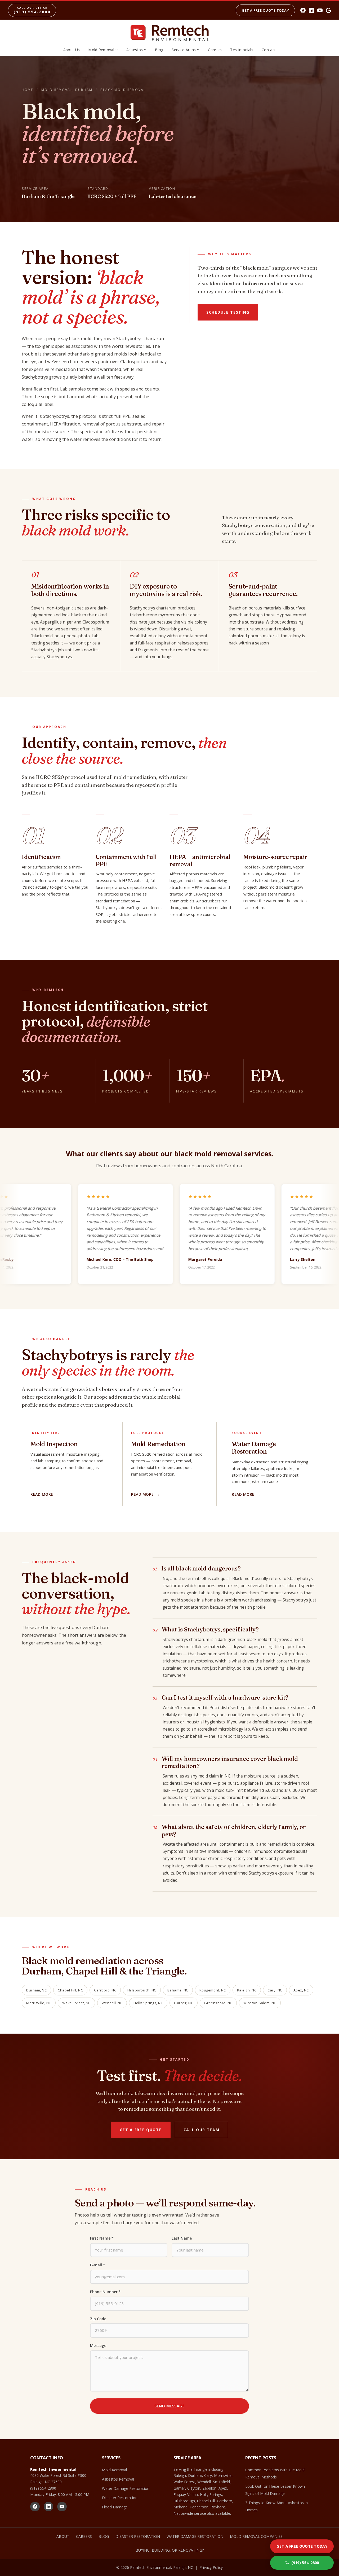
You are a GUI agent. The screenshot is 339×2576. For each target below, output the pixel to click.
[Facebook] (303, 10)
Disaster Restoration (120, 2498)
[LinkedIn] (311, 10)
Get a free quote (141, 2130)
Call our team (202, 2130)
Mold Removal (101, 50)
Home (28, 90)
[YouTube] (320, 10)
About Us (72, 50)
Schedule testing (228, 312)
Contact (269, 50)
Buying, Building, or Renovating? (170, 2550)
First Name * (102, 2238)
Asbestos (135, 50)
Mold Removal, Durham (67, 90)
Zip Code (98, 2319)
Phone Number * (105, 2292)
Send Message (169, 2406)
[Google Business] (328, 10)
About (63, 2536)
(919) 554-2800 (43, 2488)
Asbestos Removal (118, 2479)
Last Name (182, 2238)
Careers (215, 50)
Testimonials (242, 50)
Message (98, 2345)
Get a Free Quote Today (265, 10)
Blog (159, 50)
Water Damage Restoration (126, 2488)
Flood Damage (115, 2507)
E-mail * (98, 2265)
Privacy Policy (211, 2567)
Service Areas (184, 50)
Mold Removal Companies (256, 2536)
